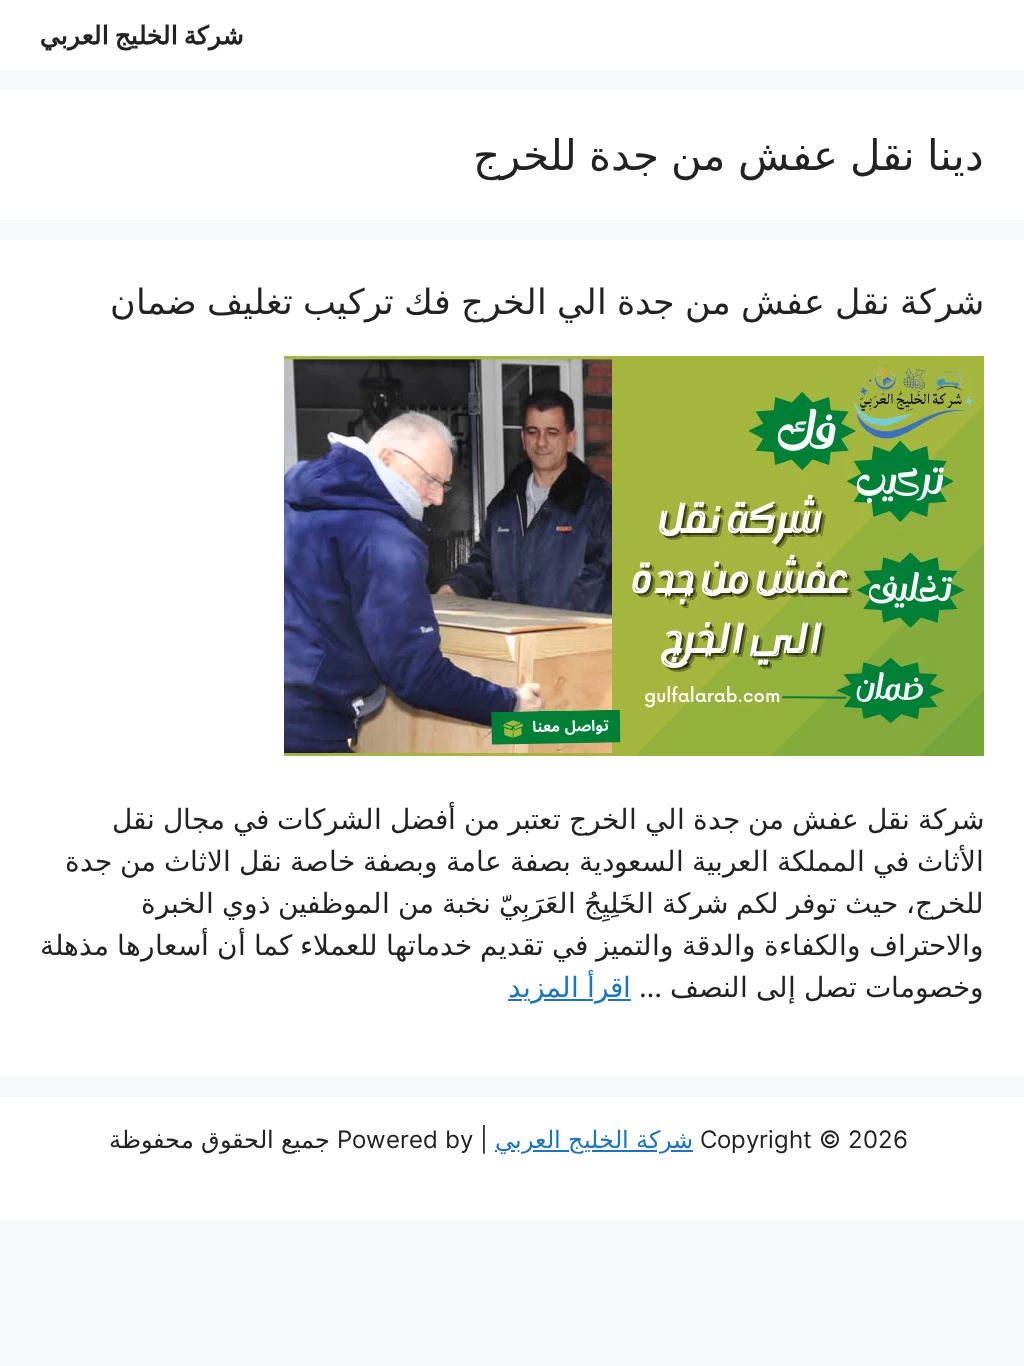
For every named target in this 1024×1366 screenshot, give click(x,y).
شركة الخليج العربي (142, 35)
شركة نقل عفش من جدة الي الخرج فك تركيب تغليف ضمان (547, 301)
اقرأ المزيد (569, 987)
